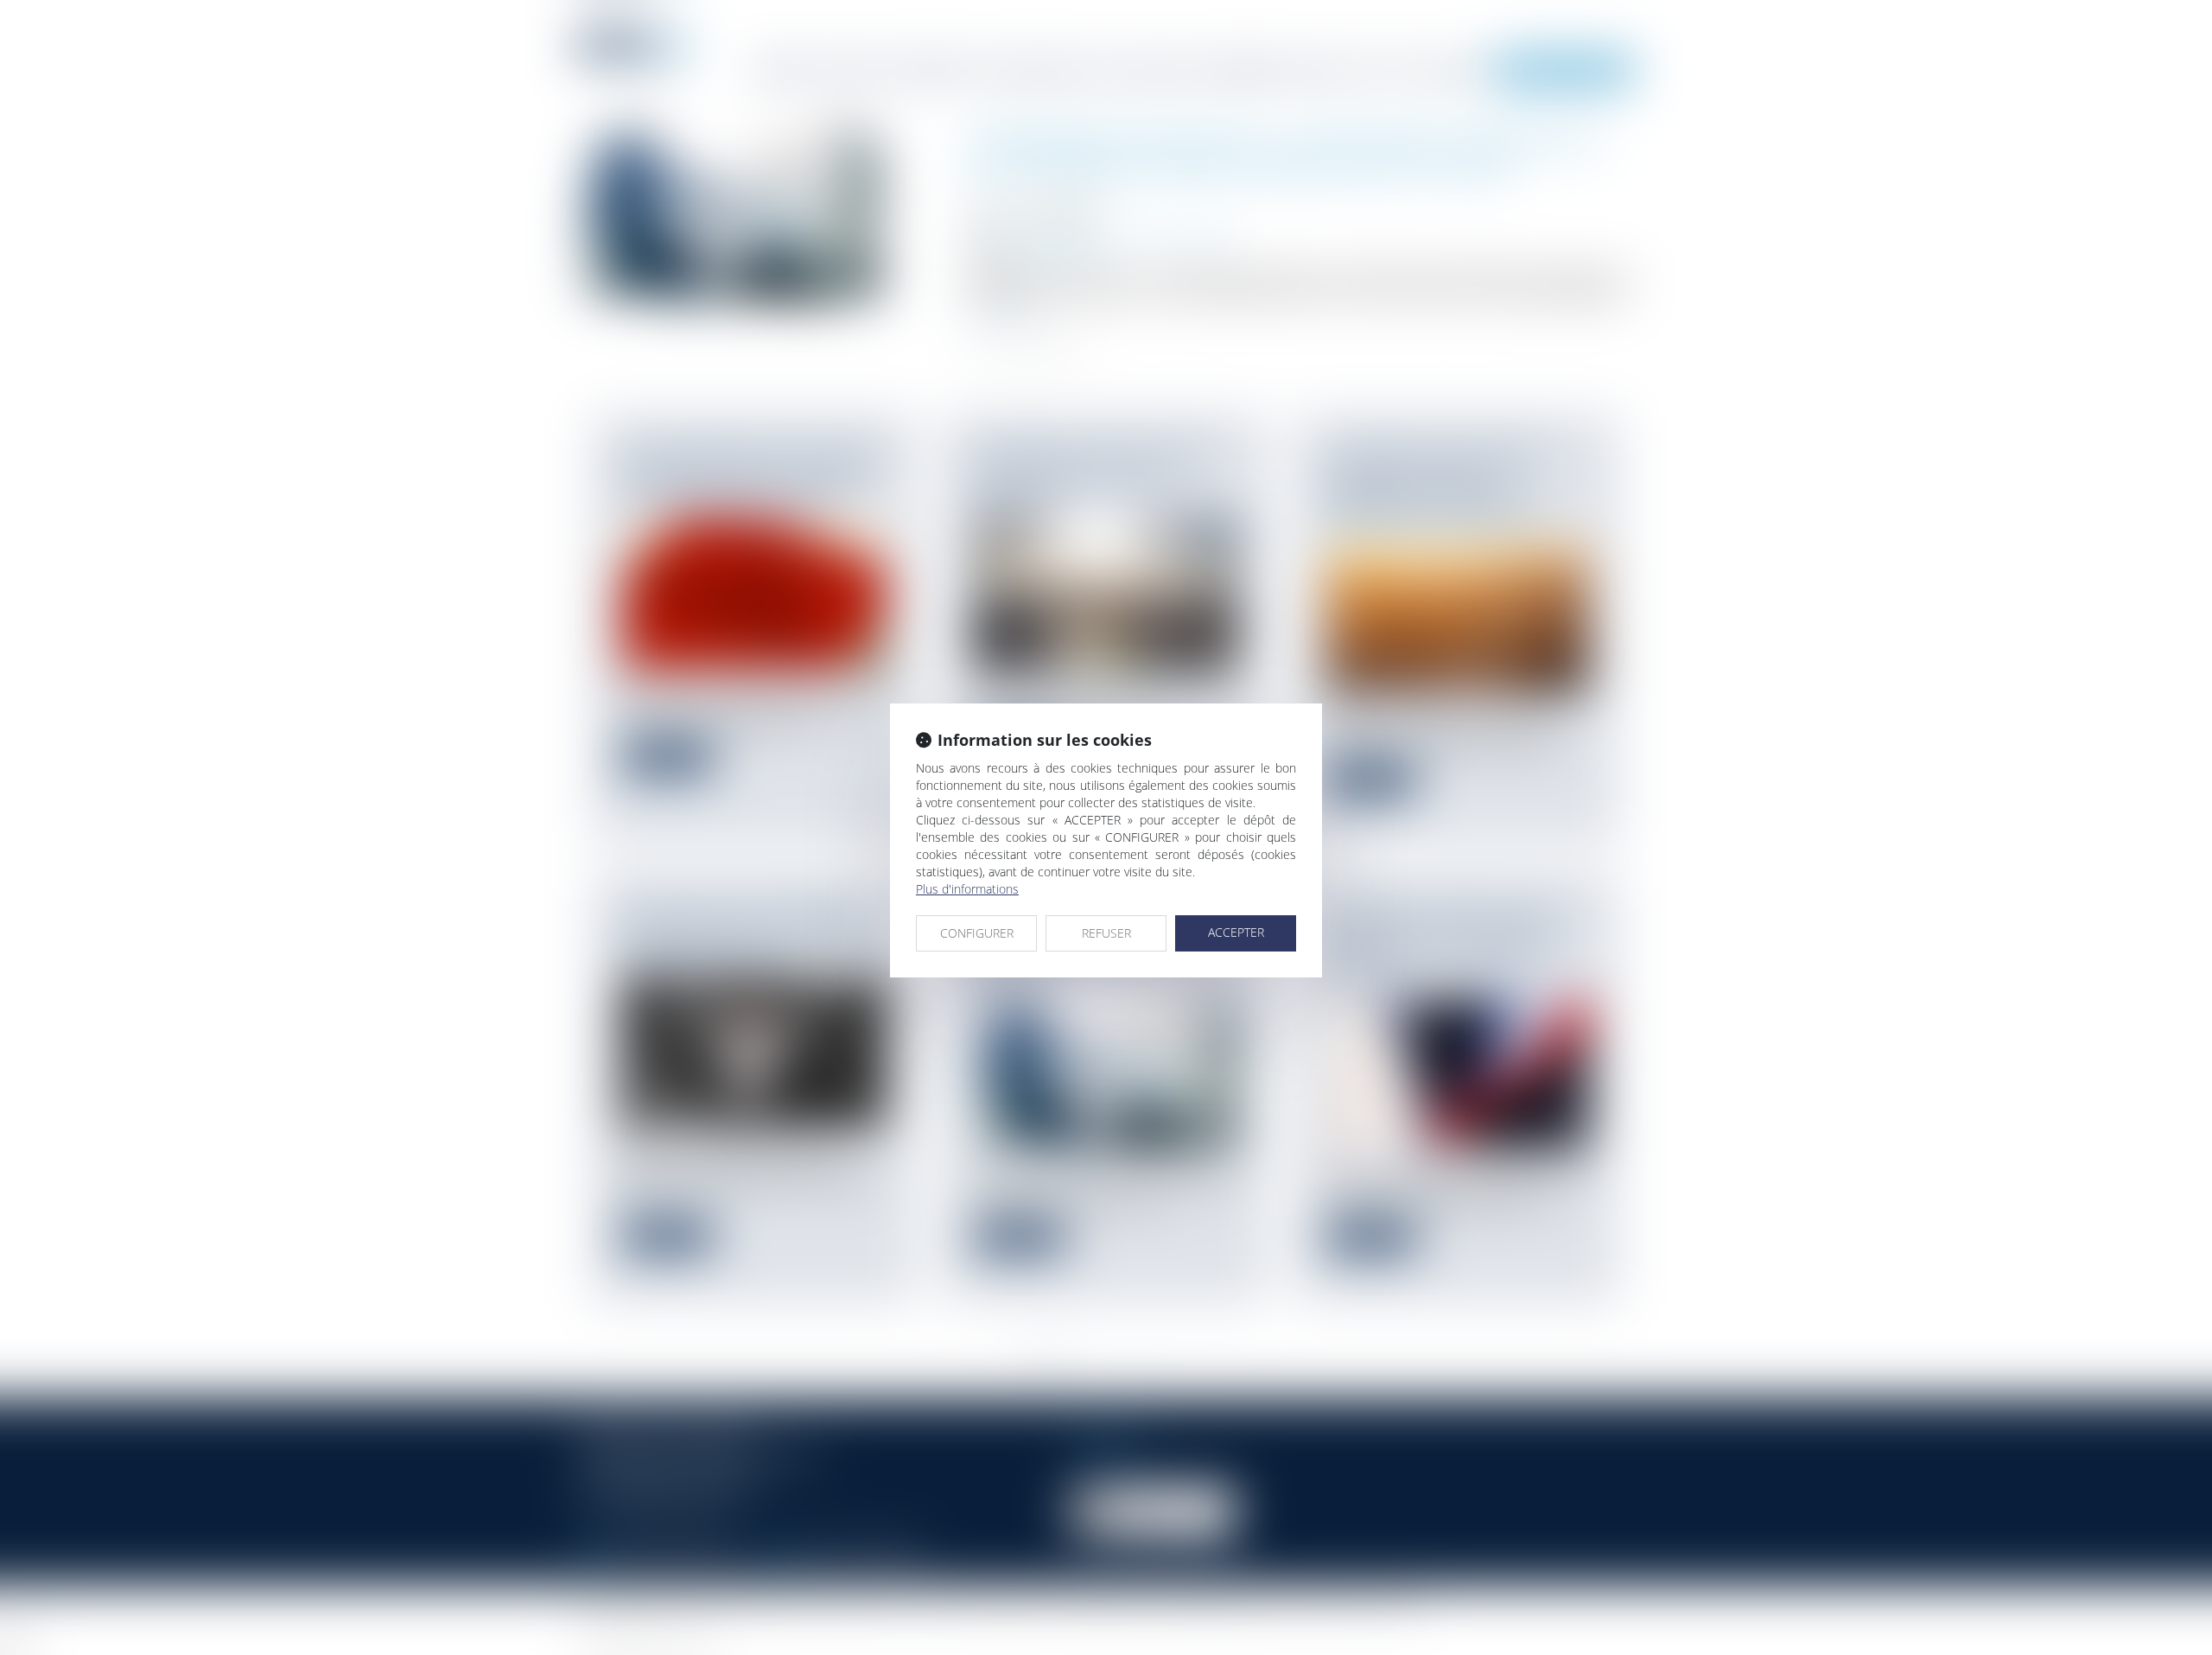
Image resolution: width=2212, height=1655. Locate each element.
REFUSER (1106, 933)
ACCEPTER (1236, 932)
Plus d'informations (967, 889)
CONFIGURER (977, 933)
